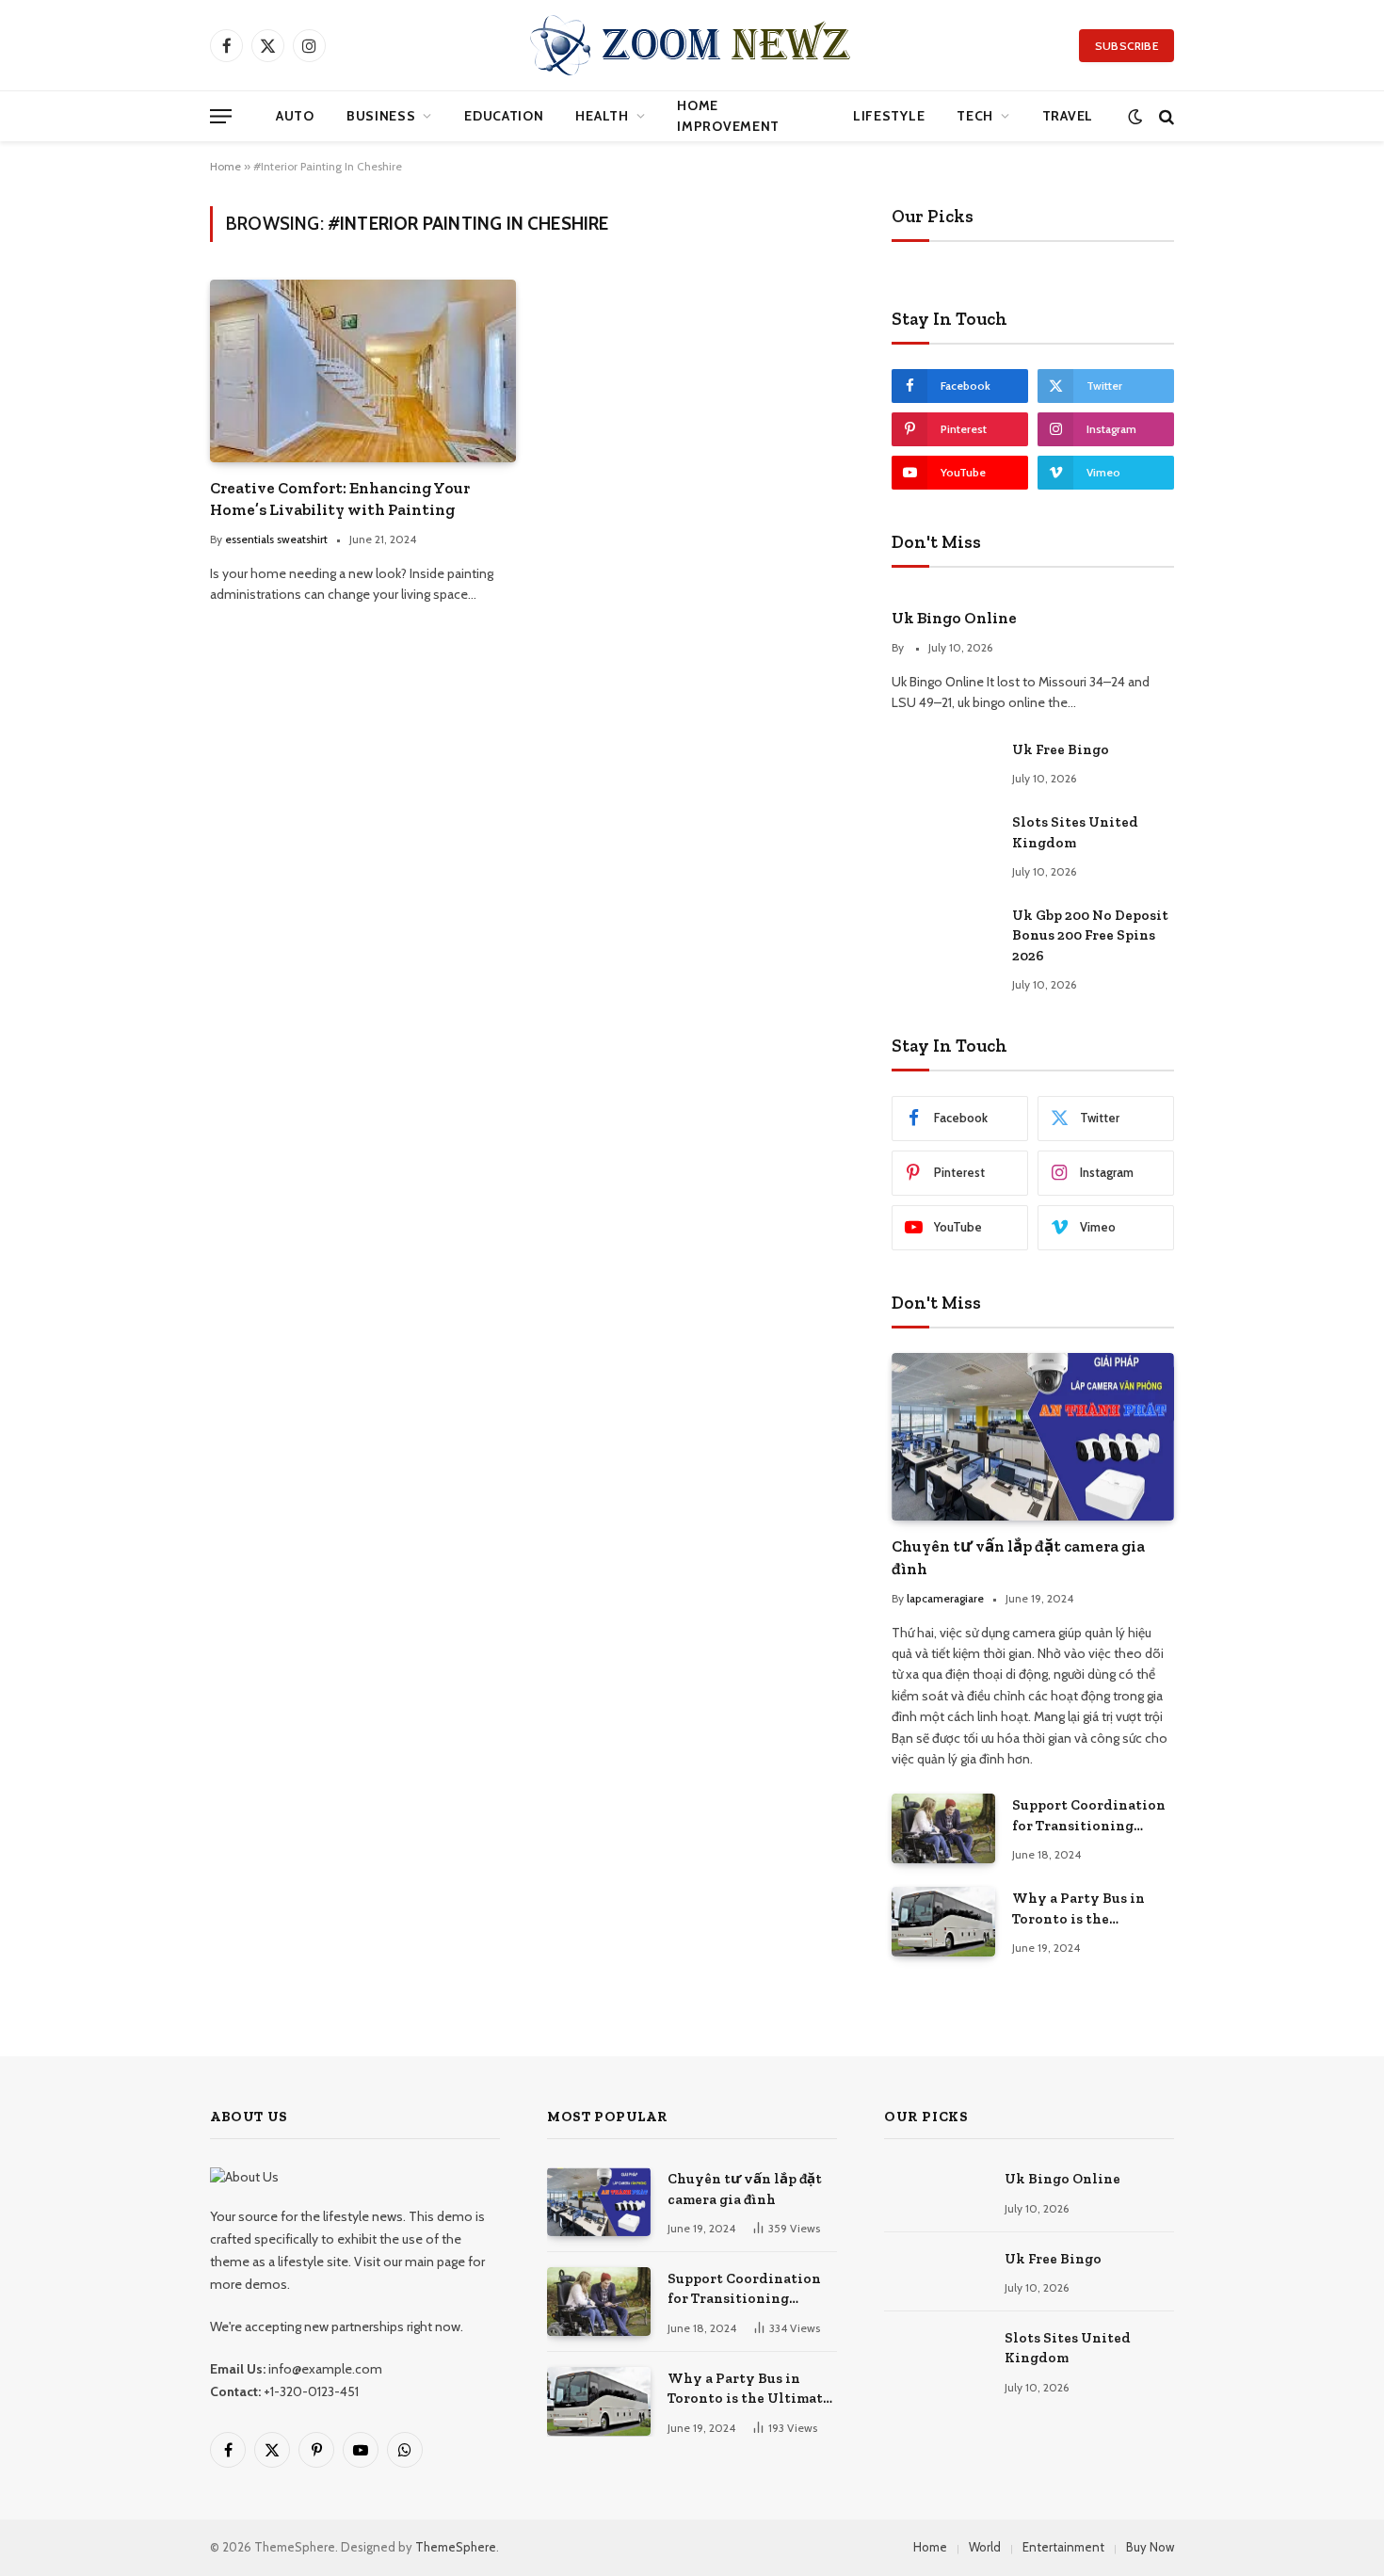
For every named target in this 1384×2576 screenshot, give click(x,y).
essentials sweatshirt (276, 539)
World (985, 2547)
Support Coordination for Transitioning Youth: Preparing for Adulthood (1089, 1816)
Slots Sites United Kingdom (1075, 832)
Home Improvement (728, 116)
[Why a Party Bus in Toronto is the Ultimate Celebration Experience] (943, 1921)
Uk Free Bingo (1061, 749)
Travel (1068, 116)
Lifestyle (889, 116)
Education (504, 116)
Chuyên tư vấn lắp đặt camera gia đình (1018, 1557)
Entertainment (1063, 2547)
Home (225, 166)
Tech (975, 116)
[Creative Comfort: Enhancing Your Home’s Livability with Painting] (363, 370)
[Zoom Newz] (692, 45)
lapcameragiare (945, 1598)
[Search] (1165, 116)
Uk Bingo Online (954, 618)
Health (602, 116)
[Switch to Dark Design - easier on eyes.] (1135, 116)
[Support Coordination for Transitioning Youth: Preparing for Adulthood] (943, 1828)
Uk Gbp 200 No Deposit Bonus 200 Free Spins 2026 (1090, 935)
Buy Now (1150, 2547)
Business (381, 116)
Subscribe (1127, 46)
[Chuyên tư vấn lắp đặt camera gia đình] (1033, 1437)
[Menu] (221, 116)
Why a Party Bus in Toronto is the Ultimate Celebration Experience (1086, 1909)
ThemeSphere (456, 2547)
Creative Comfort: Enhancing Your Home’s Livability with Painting (340, 499)
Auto (295, 116)
